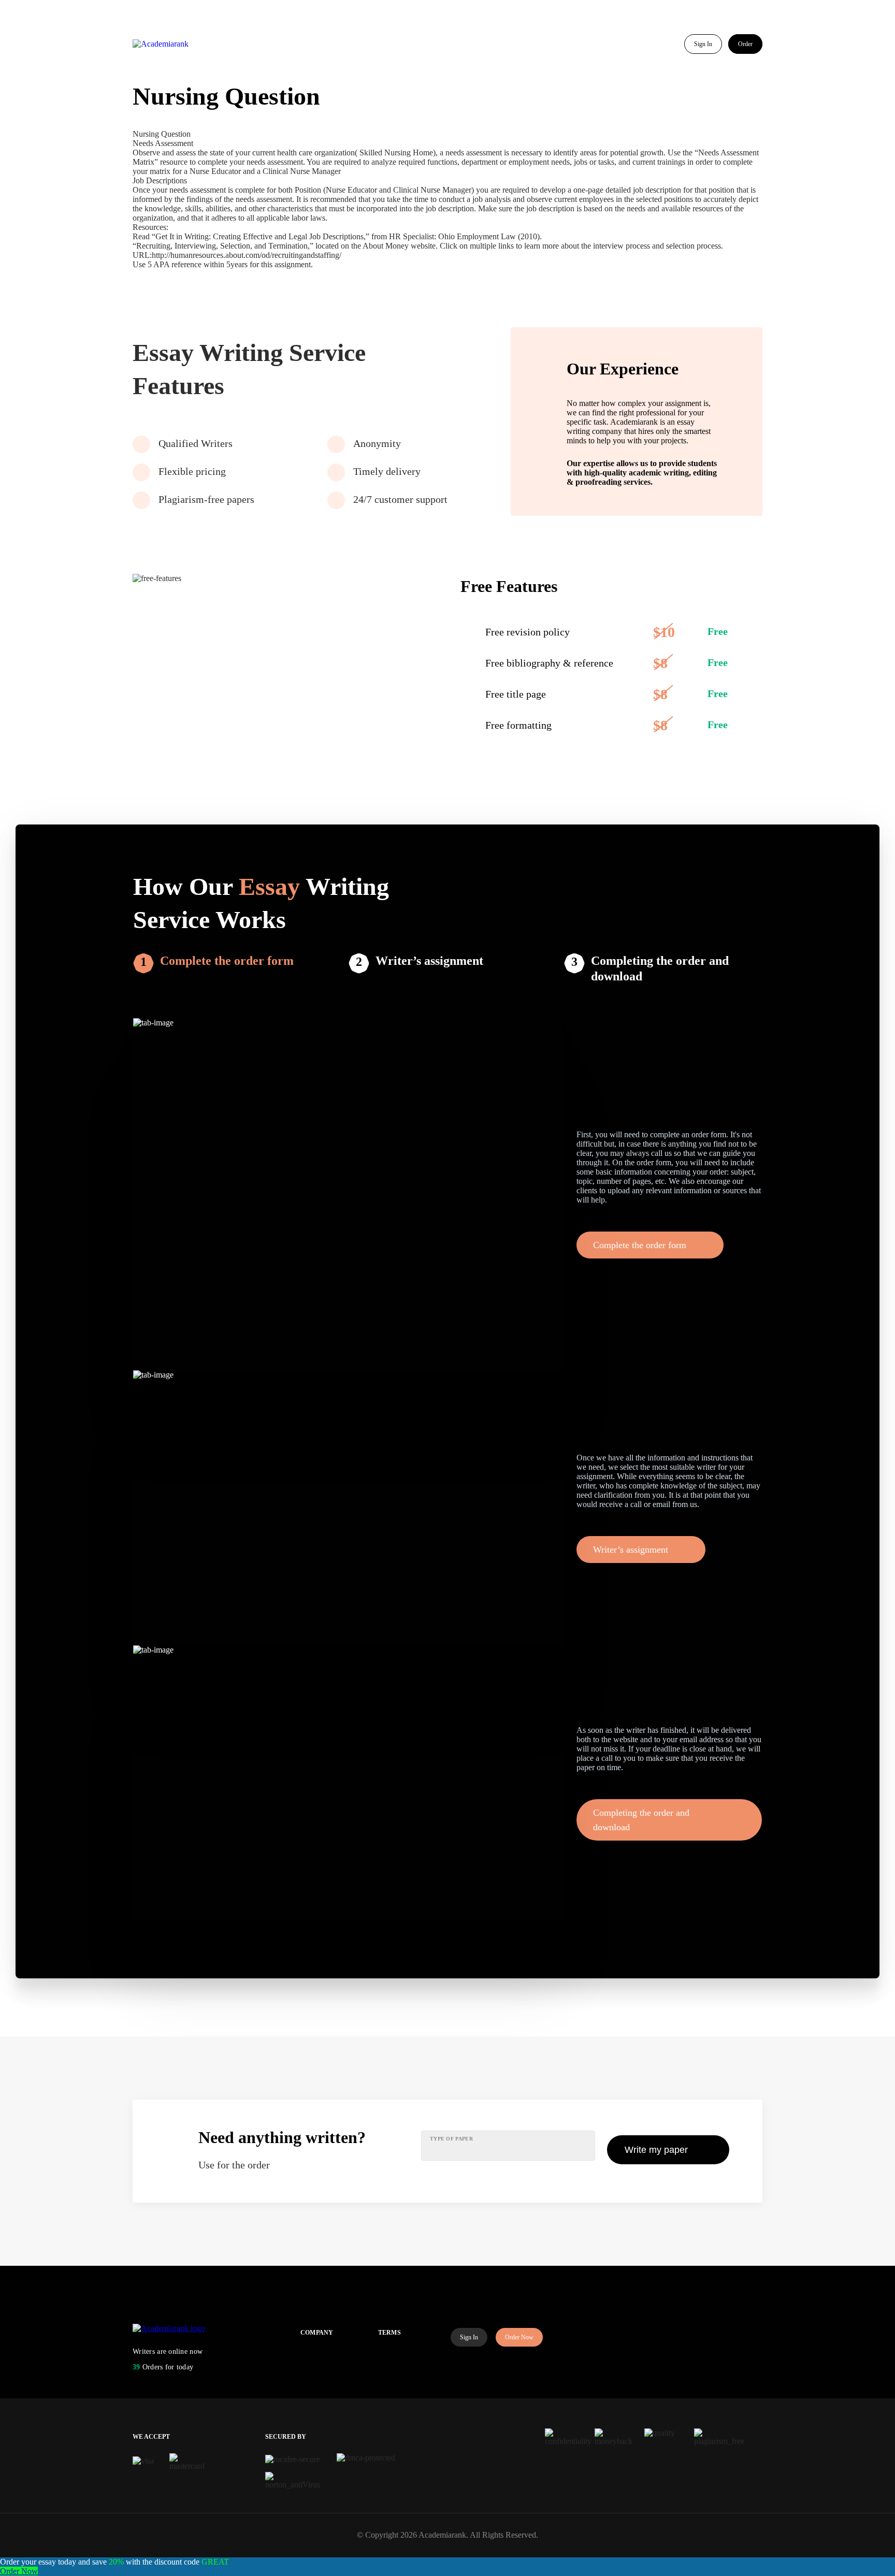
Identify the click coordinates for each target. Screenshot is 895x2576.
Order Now (519, 2337)
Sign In (703, 44)
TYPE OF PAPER (451, 2139)
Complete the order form (227, 961)
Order (745, 44)
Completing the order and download (660, 968)
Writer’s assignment (429, 961)
